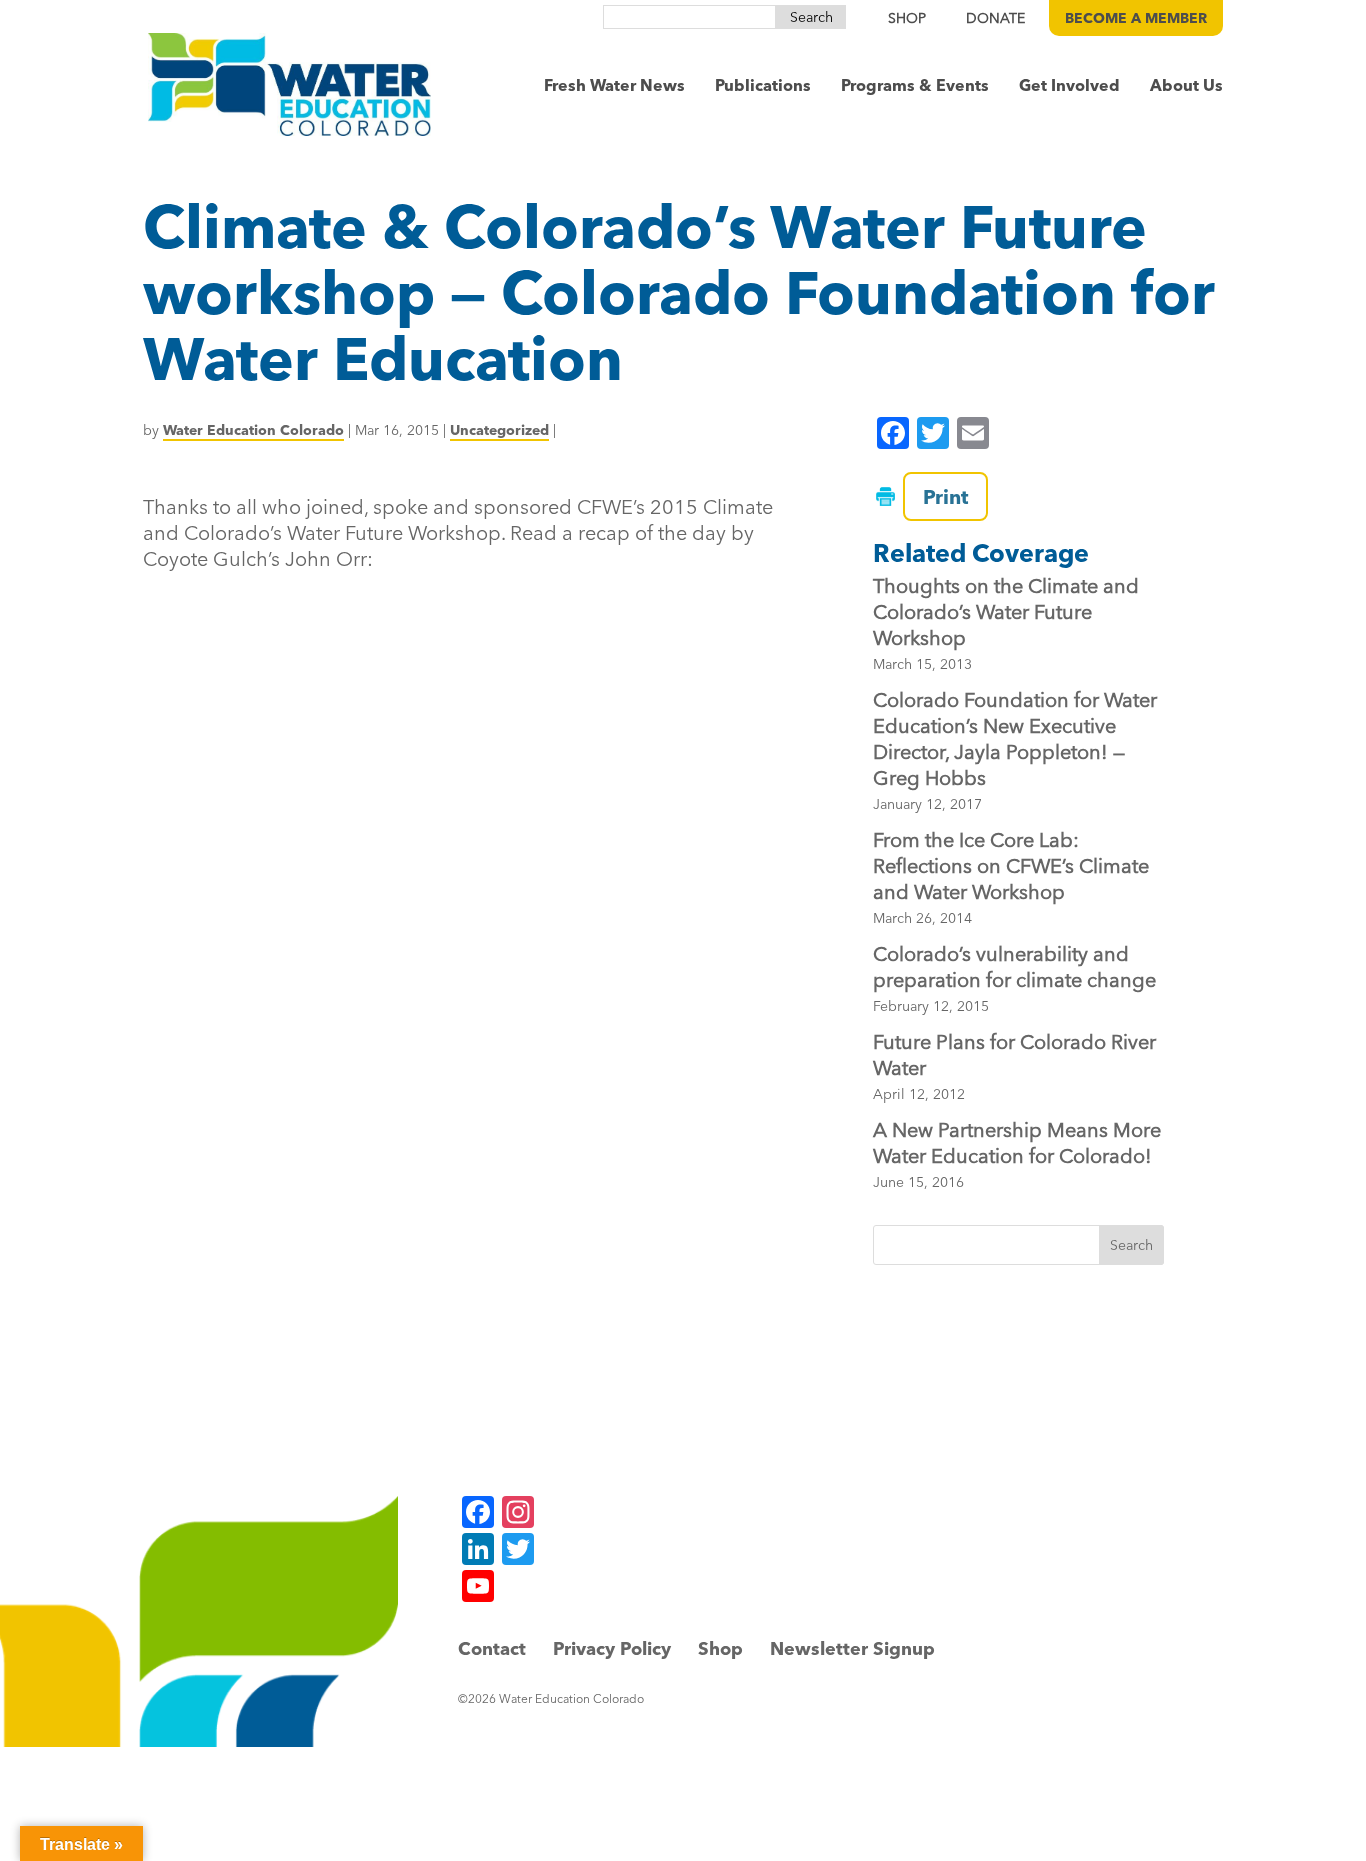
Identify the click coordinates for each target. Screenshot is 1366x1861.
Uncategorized (499, 430)
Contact (492, 1648)
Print (945, 496)
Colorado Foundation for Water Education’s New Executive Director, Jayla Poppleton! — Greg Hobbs (1015, 738)
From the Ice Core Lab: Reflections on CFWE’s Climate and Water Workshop (1011, 865)
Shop (720, 1648)
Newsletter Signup (852, 1648)
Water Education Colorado (253, 430)
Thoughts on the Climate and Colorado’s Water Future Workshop (1006, 611)
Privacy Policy (612, 1648)
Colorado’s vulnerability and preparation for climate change (1014, 966)
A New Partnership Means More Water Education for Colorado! (1017, 1142)
